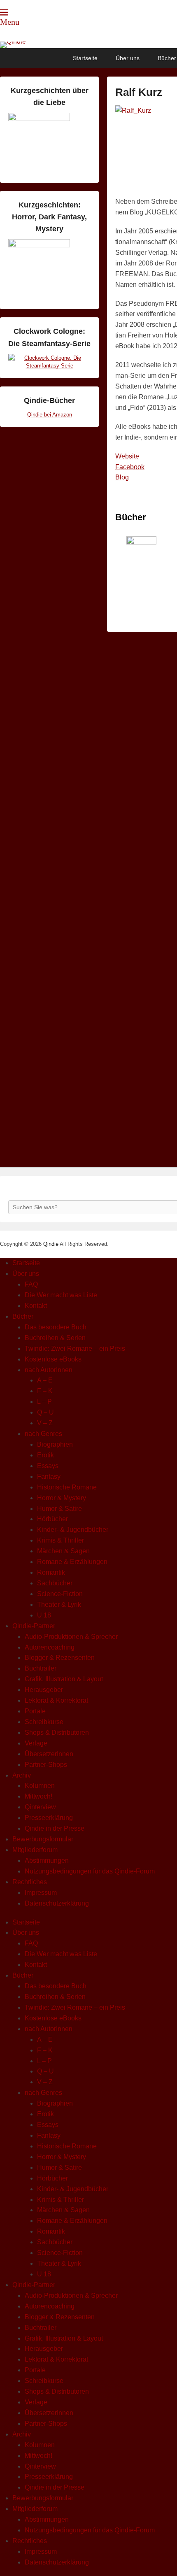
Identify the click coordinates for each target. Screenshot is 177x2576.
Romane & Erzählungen (72, 1562)
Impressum (41, 1893)
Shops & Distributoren (57, 1732)
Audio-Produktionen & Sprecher (71, 1637)
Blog (122, 477)
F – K (45, 1391)
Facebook (130, 467)
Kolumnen (40, 1786)
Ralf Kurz (139, 92)
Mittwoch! (38, 1796)
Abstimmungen (47, 1860)
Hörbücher (52, 1519)
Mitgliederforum (35, 1850)
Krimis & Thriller (61, 1540)
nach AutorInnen (49, 1370)
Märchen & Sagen (63, 1551)
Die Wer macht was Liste (61, 1295)
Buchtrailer (41, 1668)
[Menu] (4, 12)
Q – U (45, 1412)
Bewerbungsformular (43, 1839)
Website (127, 456)
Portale (35, 1711)
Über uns (128, 58)
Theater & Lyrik (59, 1604)
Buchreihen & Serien (55, 1338)
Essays (48, 1466)
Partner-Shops (46, 1765)
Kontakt (36, 1306)
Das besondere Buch (56, 1327)
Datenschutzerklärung (57, 1903)
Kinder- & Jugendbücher (73, 1530)
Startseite (85, 58)
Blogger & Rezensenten (60, 1658)
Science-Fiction (60, 1594)
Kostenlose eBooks (53, 1359)
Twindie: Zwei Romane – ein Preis (75, 1349)
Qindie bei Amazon (50, 415)
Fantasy (49, 1476)
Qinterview (40, 1807)
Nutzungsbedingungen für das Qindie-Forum (90, 1871)
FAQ (31, 1284)
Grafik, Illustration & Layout (64, 1679)
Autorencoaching (50, 1647)
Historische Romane (67, 1487)
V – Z (45, 1423)
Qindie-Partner (34, 1626)
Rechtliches (30, 1882)
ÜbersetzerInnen (49, 1754)
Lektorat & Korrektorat (56, 1700)
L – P (44, 1402)
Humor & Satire (59, 1509)
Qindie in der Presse (55, 1828)
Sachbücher (55, 1583)
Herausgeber (44, 1690)
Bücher (23, 1316)
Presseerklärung (49, 1818)
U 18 (44, 1615)
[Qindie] (88, 45)
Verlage (36, 1743)
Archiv (22, 1775)
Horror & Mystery (62, 1498)
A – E (45, 1380)
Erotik (45, 1455)
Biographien (55, 1444)
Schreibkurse (44, 1722)
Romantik (51, 1572)
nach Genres (43, 1434)
